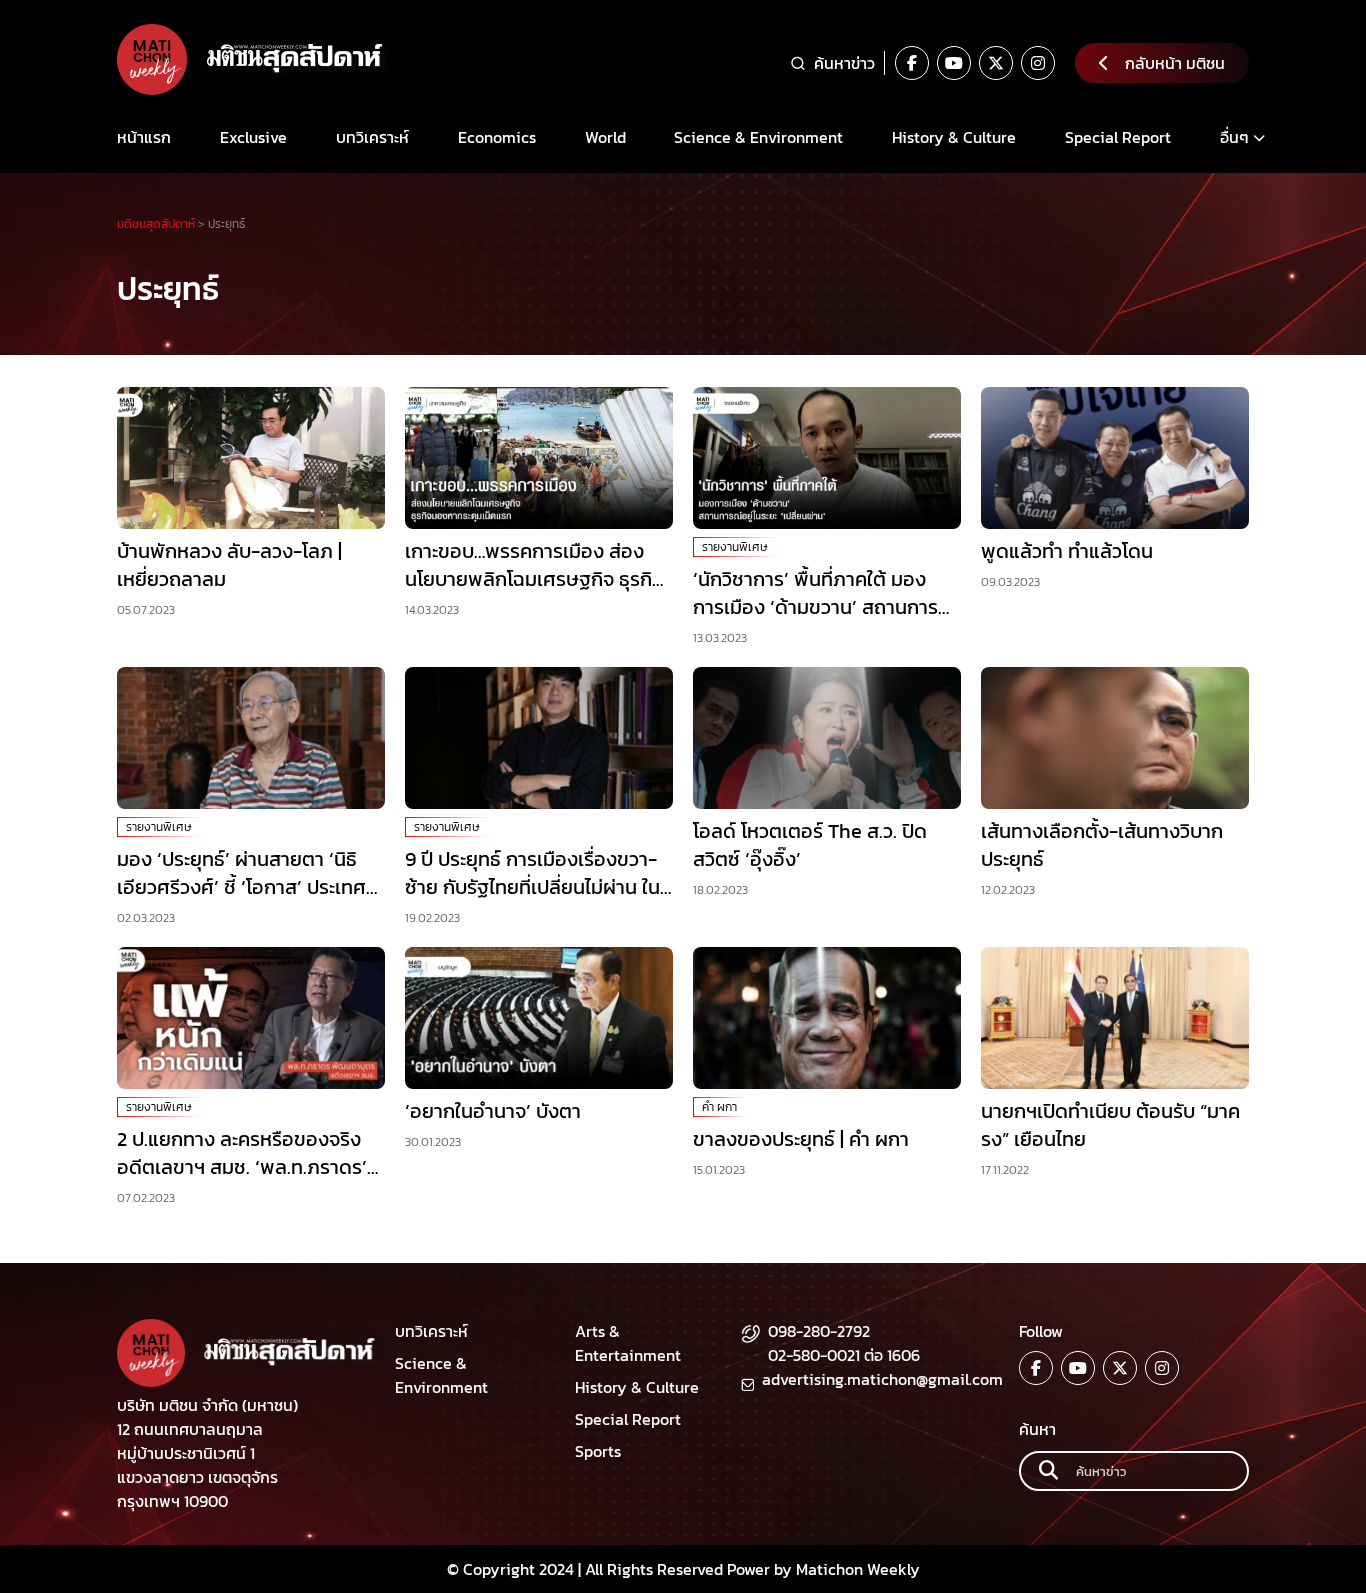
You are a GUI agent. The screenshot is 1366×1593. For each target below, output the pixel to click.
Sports (598, 1451)
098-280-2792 (819, 1331)
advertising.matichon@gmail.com (882, 1379)
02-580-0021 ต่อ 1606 (844, 1355)
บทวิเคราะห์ (372, 137)
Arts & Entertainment (628, 1343)
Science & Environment (758, 137)
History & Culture (954, 137)
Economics (497, 137)
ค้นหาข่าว (844, 63)
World (605, 137)
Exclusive (253, 137)
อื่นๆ (1234, 137)
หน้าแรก (144, 137)
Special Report (1118, 137)
